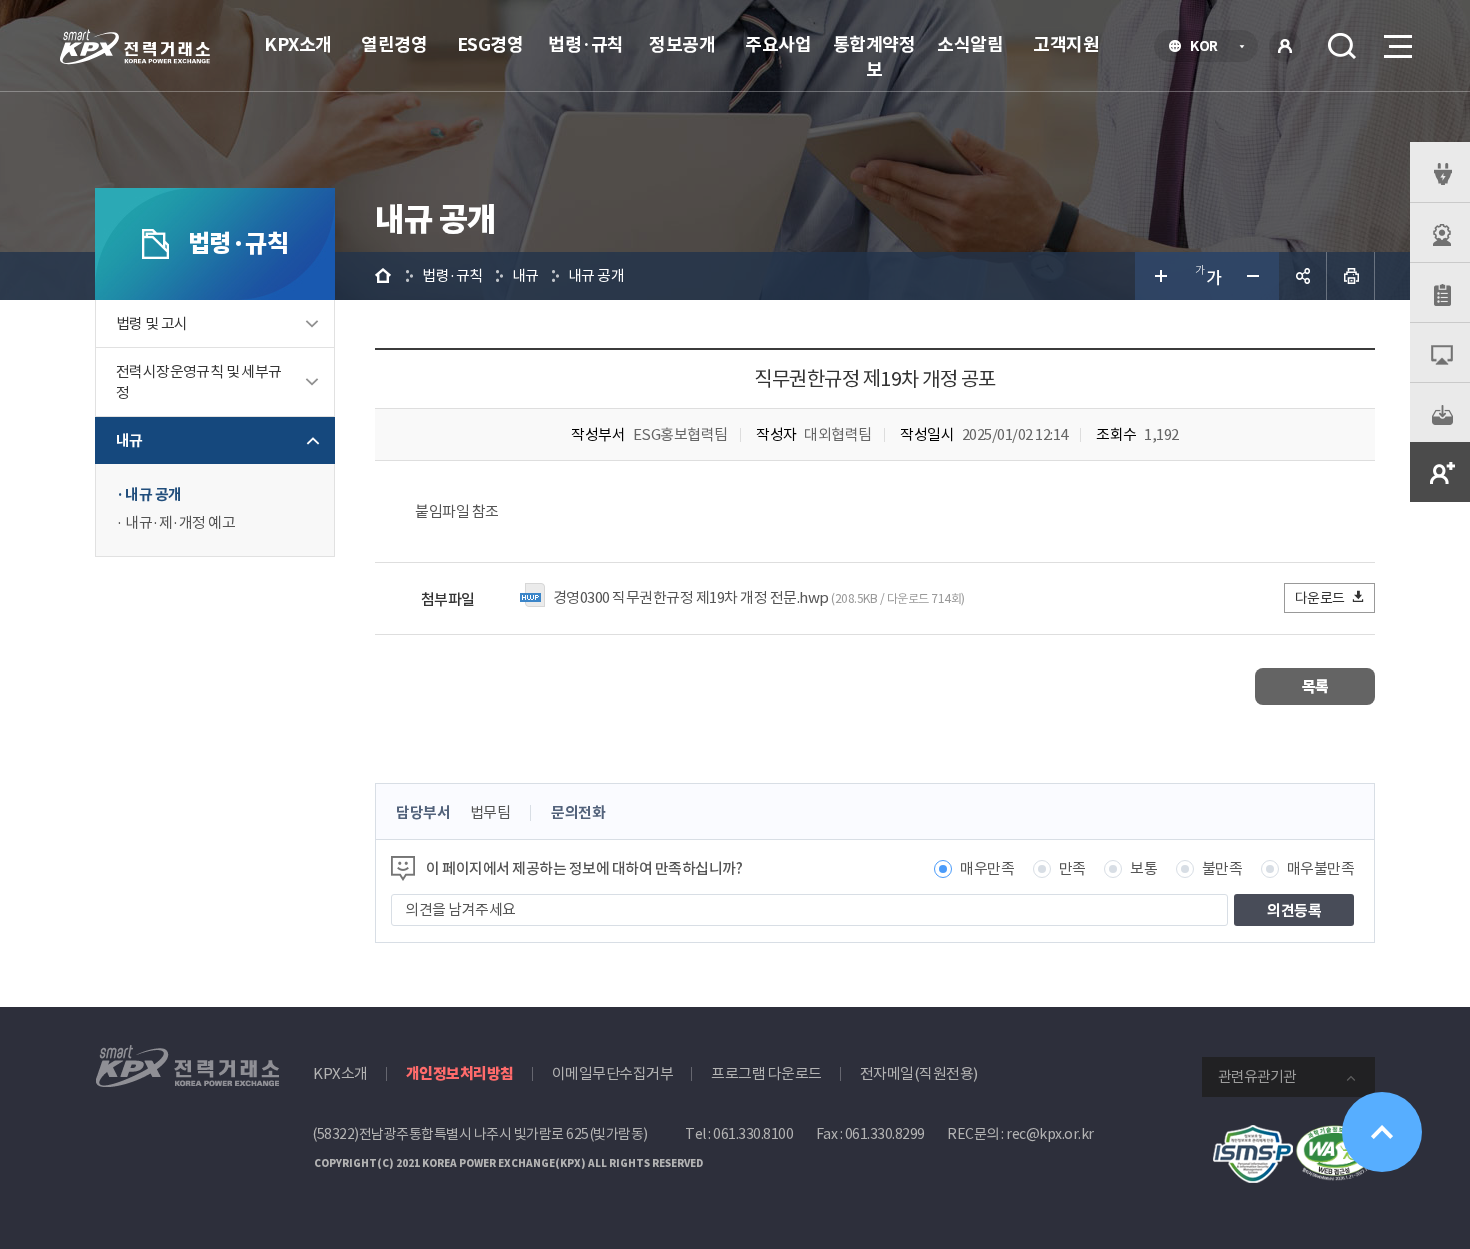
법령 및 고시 (152, 323)
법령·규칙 (586, 44)
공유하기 (1303, 276)
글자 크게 (1159, 276)
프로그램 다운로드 (766, 1073)
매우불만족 (1321, 868)
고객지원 (1066, 44)
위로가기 (1382, 1132)
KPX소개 (298, 44)
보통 (1143, 868)
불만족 (1222, 868)
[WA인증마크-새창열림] (1335, 1135)
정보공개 (682, 44)
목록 (1315, 686)
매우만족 (987, 868)
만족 (1072, 868)
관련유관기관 (1257, 1076)
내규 (129, 440)
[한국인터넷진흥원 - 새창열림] (1253, 1135)
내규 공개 (153, 494)
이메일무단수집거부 (613, 1073)
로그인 (1285, 46)
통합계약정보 (874, 57)
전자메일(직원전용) (919, 1073)
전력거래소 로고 (135, 47)
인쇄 (1351, 276)
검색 (1342, 46)
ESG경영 (490, 44)
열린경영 (394, 44)
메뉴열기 (1396, 46)
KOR (1209, 48)
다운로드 (1320, 598)
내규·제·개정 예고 (180, 522)
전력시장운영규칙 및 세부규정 (199, 382)
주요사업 (778, 44)
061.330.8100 (753, 1134)
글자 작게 (1255, 276)
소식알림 (970, 44)
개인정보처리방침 (460, 1073)
